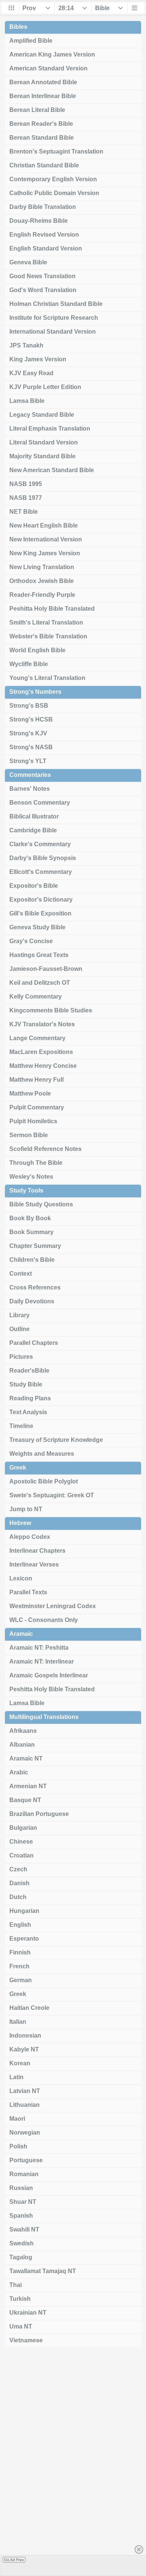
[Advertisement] (73, 2464)
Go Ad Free (14, 2560)
